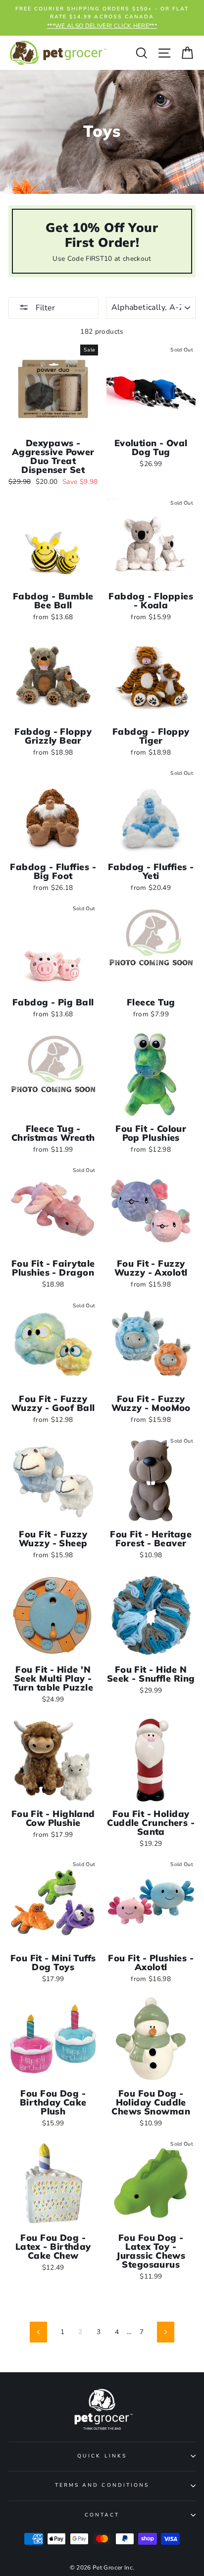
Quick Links (102, 2456)
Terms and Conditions (102, 2485)
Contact (102, 2515)
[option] (102, 18)
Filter (44, 308)
